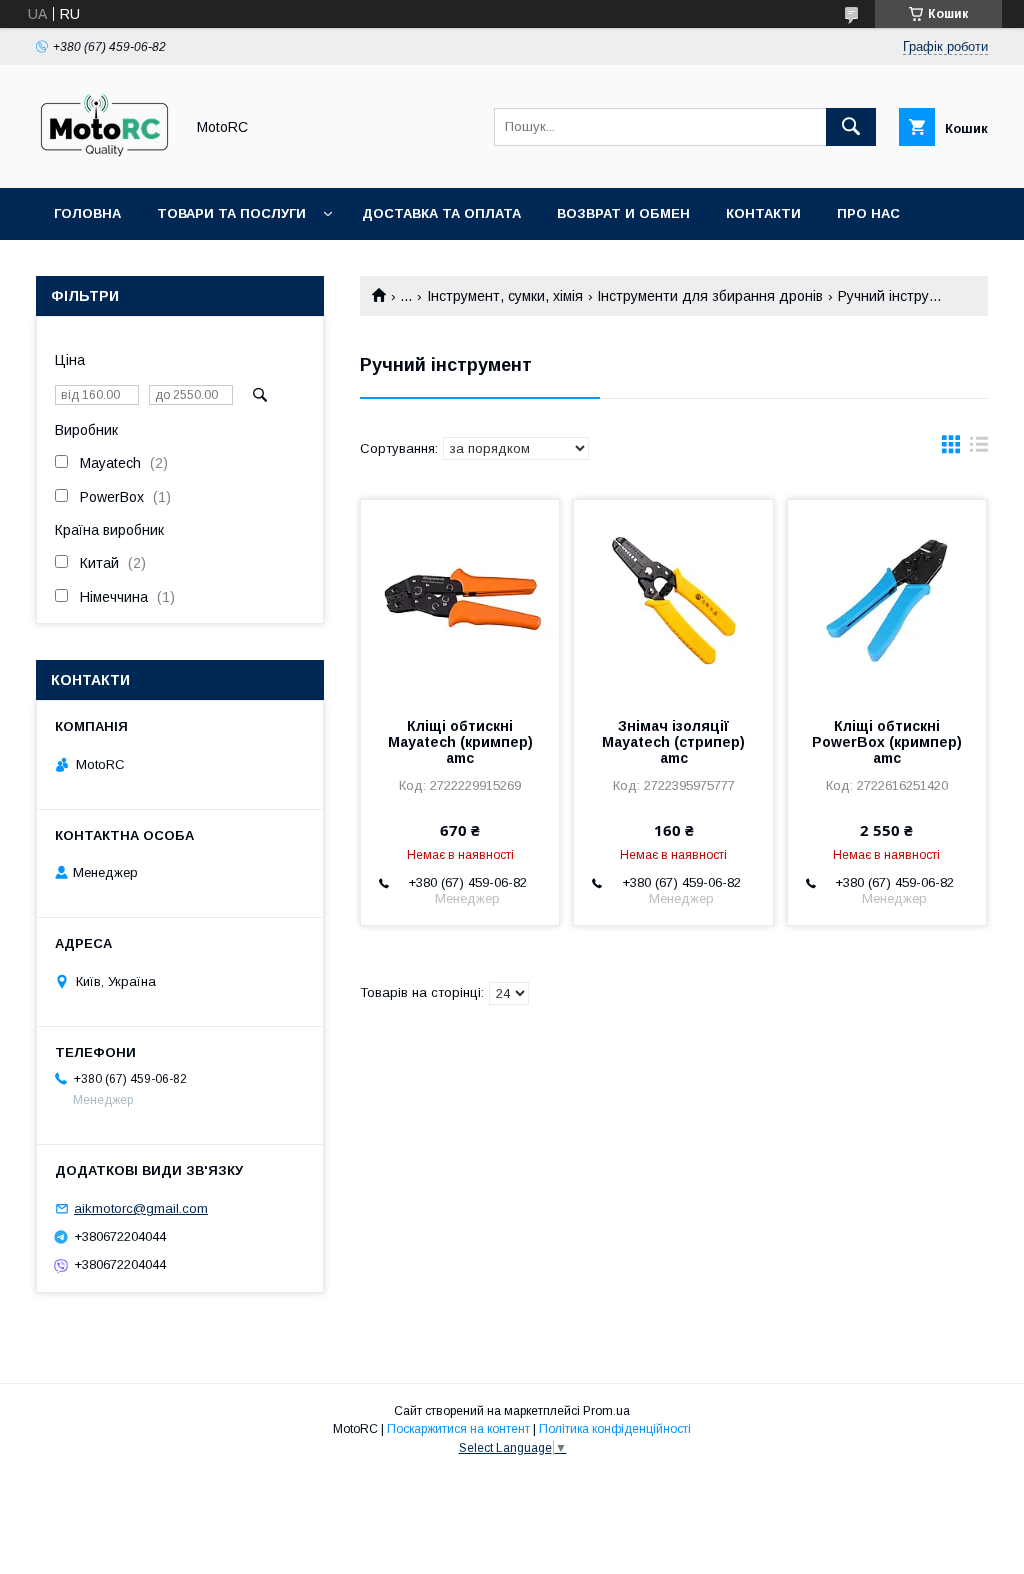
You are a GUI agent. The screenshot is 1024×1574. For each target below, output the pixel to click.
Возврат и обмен (623, 213)
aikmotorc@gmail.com (141, 1208)
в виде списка (979, 449)
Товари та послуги (231, 213)
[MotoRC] (104, 162)
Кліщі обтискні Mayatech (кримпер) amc (460, 742)
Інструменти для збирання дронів (710, 296)
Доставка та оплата (441, 213)
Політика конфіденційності (615, 1429)
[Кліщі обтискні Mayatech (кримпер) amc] (460, 600)
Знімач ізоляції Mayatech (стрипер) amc (673, 742)
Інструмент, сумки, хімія (505, 296)
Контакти (763, 213)
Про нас (868, 213)
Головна (87, 213)
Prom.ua (606, 1411)
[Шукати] (851, 127)
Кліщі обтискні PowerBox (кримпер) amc (887, 742)
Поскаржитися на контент (458, 1429)
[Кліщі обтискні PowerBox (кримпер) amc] (887, 600)
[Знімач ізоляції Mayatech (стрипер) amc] (673, 600)
